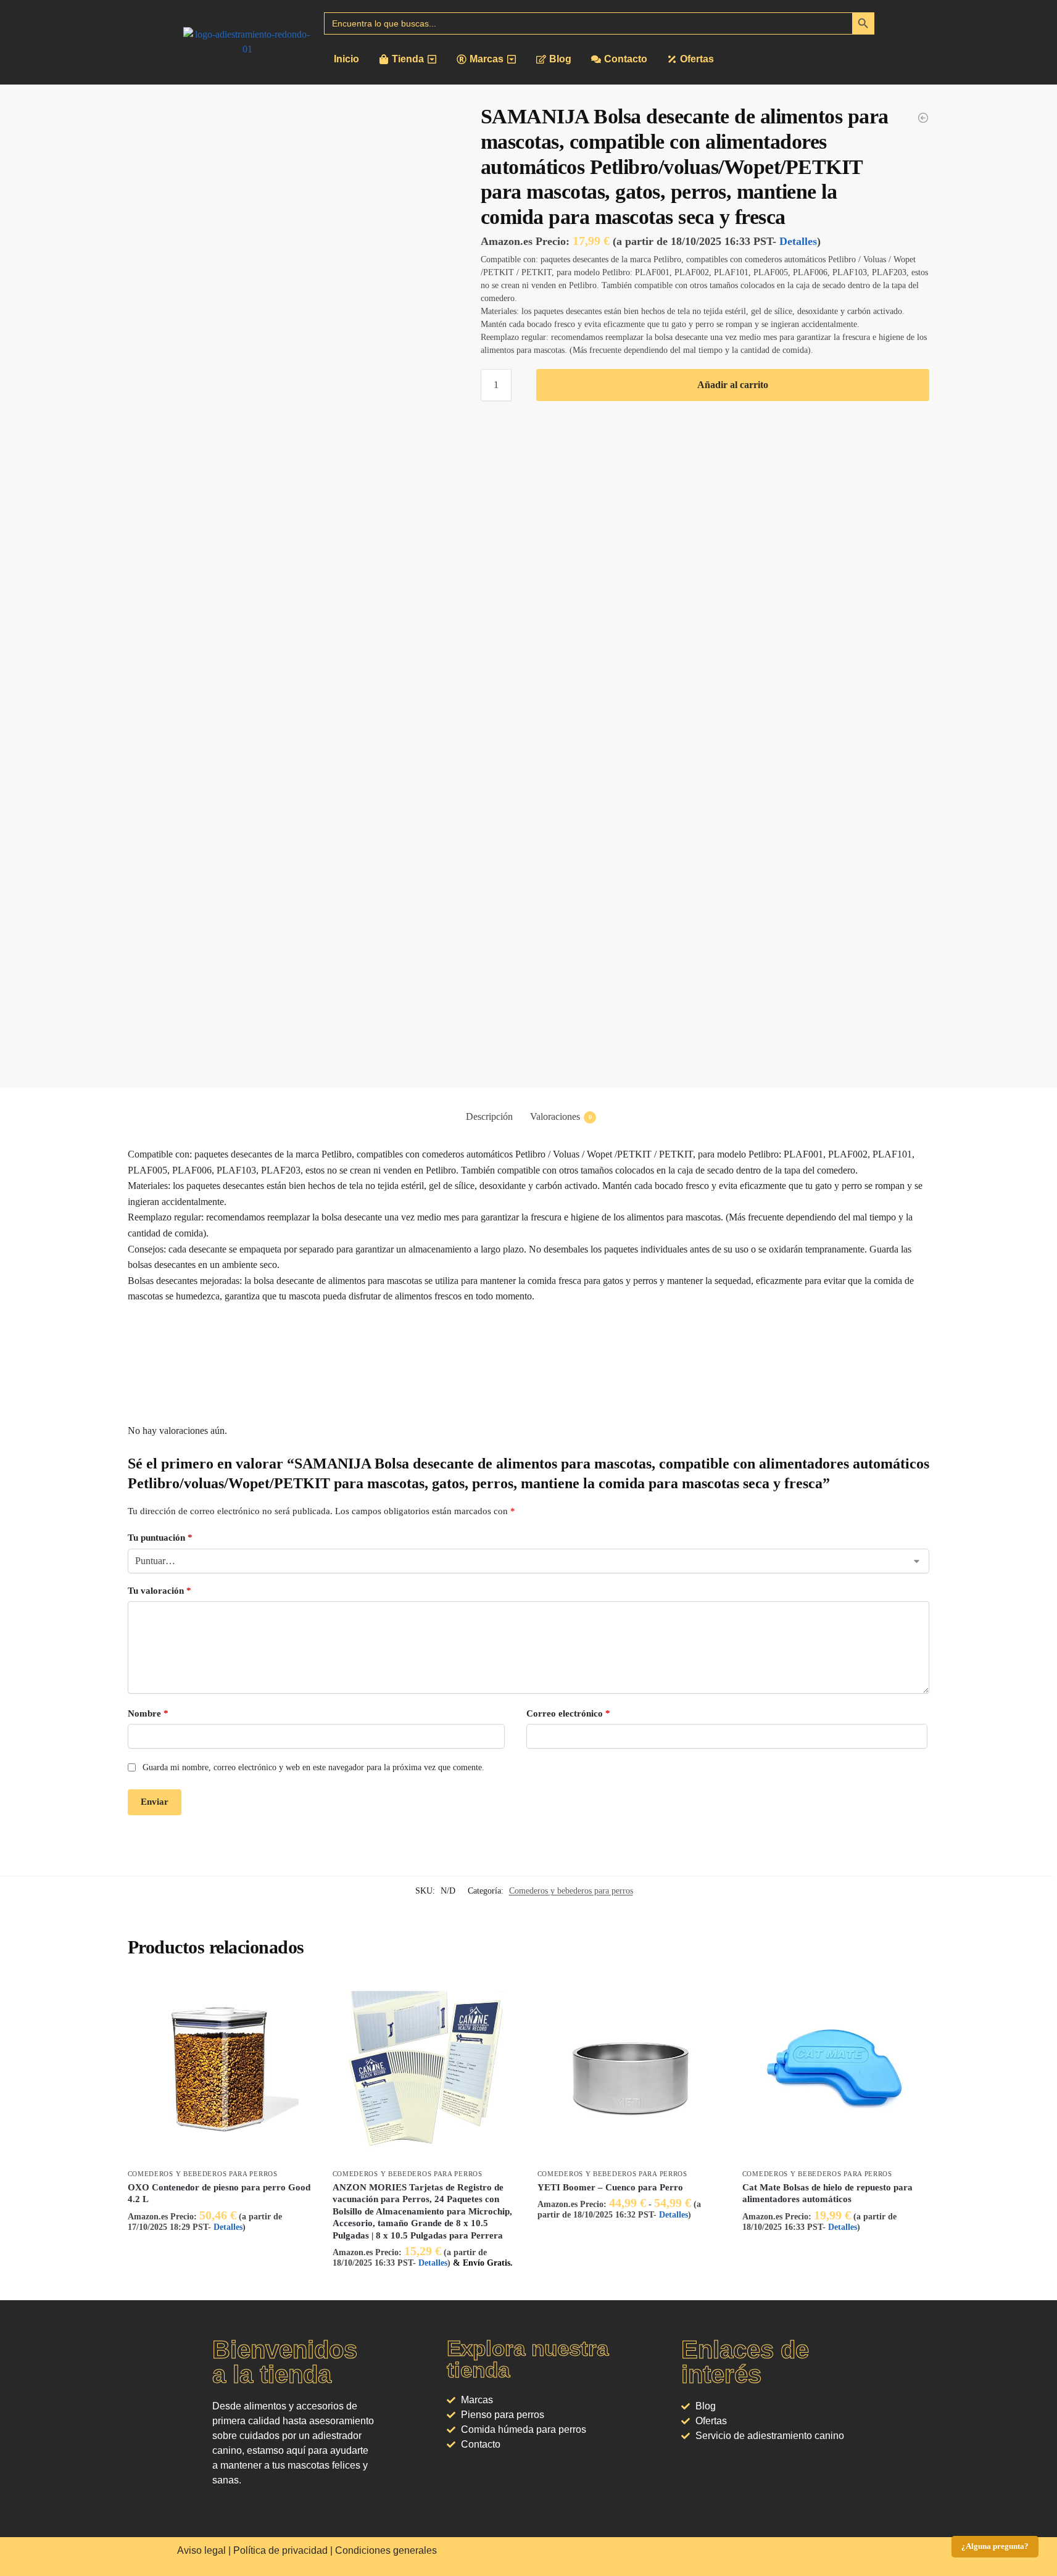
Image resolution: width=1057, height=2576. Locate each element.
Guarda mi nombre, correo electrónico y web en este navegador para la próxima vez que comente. (313, 1767)
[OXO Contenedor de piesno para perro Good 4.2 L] (221, 2069)
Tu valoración (160, 1591)
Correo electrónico (568, 1713)
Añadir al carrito (733, 385)
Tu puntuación (160, 1538)
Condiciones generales (386, 2550)
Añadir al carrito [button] (221, 2252)
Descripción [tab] (489, 1116)
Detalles (798, 241)
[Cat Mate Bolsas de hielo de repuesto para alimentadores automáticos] (835, 2069)
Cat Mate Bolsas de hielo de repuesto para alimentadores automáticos (827, 2193)
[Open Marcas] (512, 59)
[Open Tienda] (432, 59)
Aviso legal (201, 2550)
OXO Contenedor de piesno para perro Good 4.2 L (219, 2193)
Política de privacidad (280, 2550)
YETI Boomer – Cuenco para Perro (610, 2187)
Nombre (148, 1713)
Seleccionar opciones (630, 2239)
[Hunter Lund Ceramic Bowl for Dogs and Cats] (923, 118)
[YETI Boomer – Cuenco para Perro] (631, 2069)
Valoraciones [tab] (561, 1116)
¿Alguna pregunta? (995, 2546)
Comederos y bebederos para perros (571, 1891)
